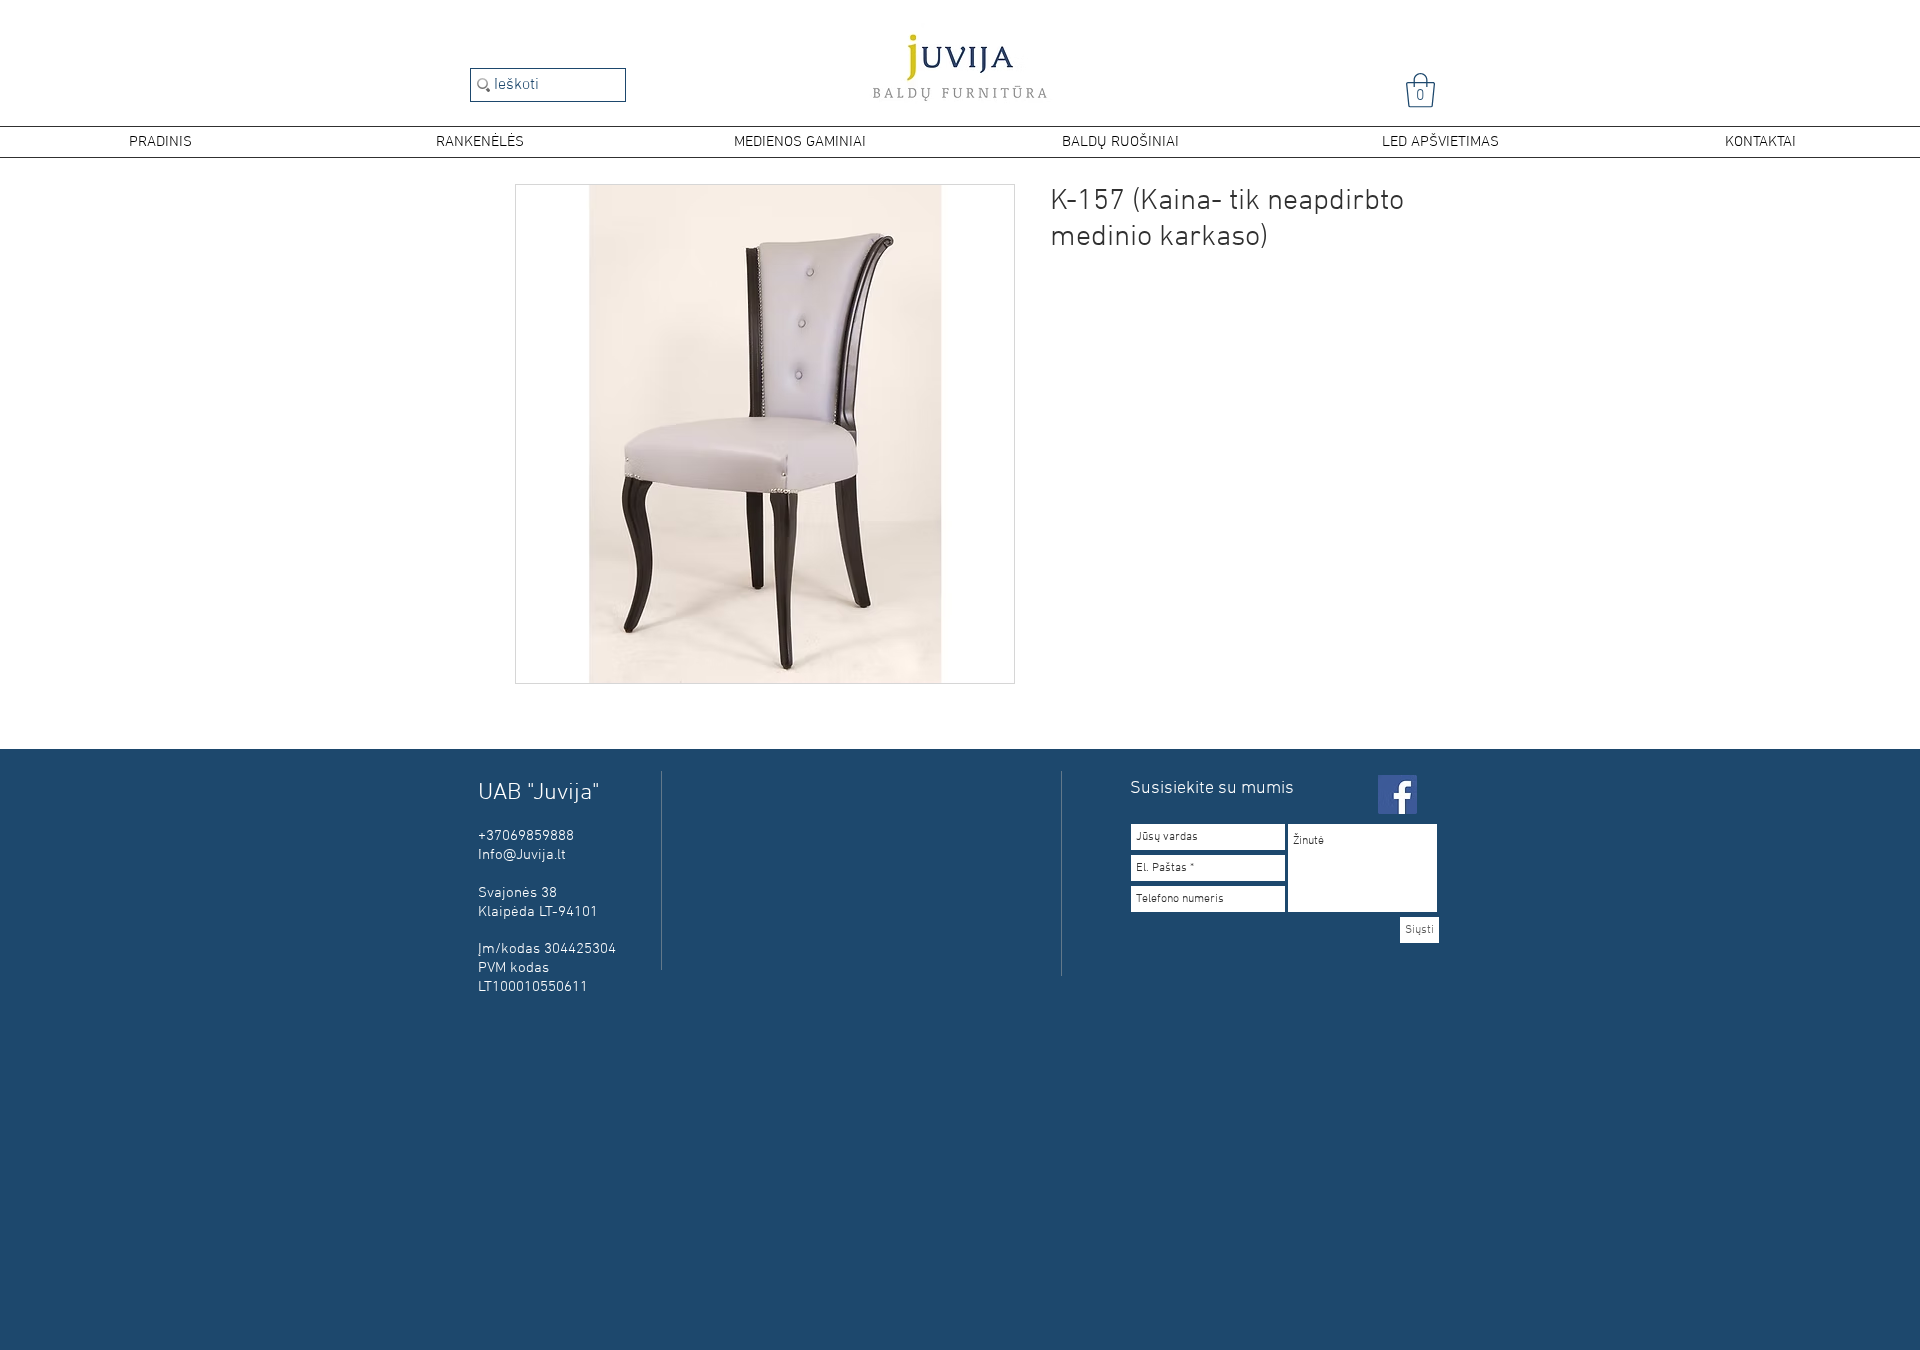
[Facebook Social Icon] (1397, 794)
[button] (1420, 90)
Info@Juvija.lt (522, 855)
